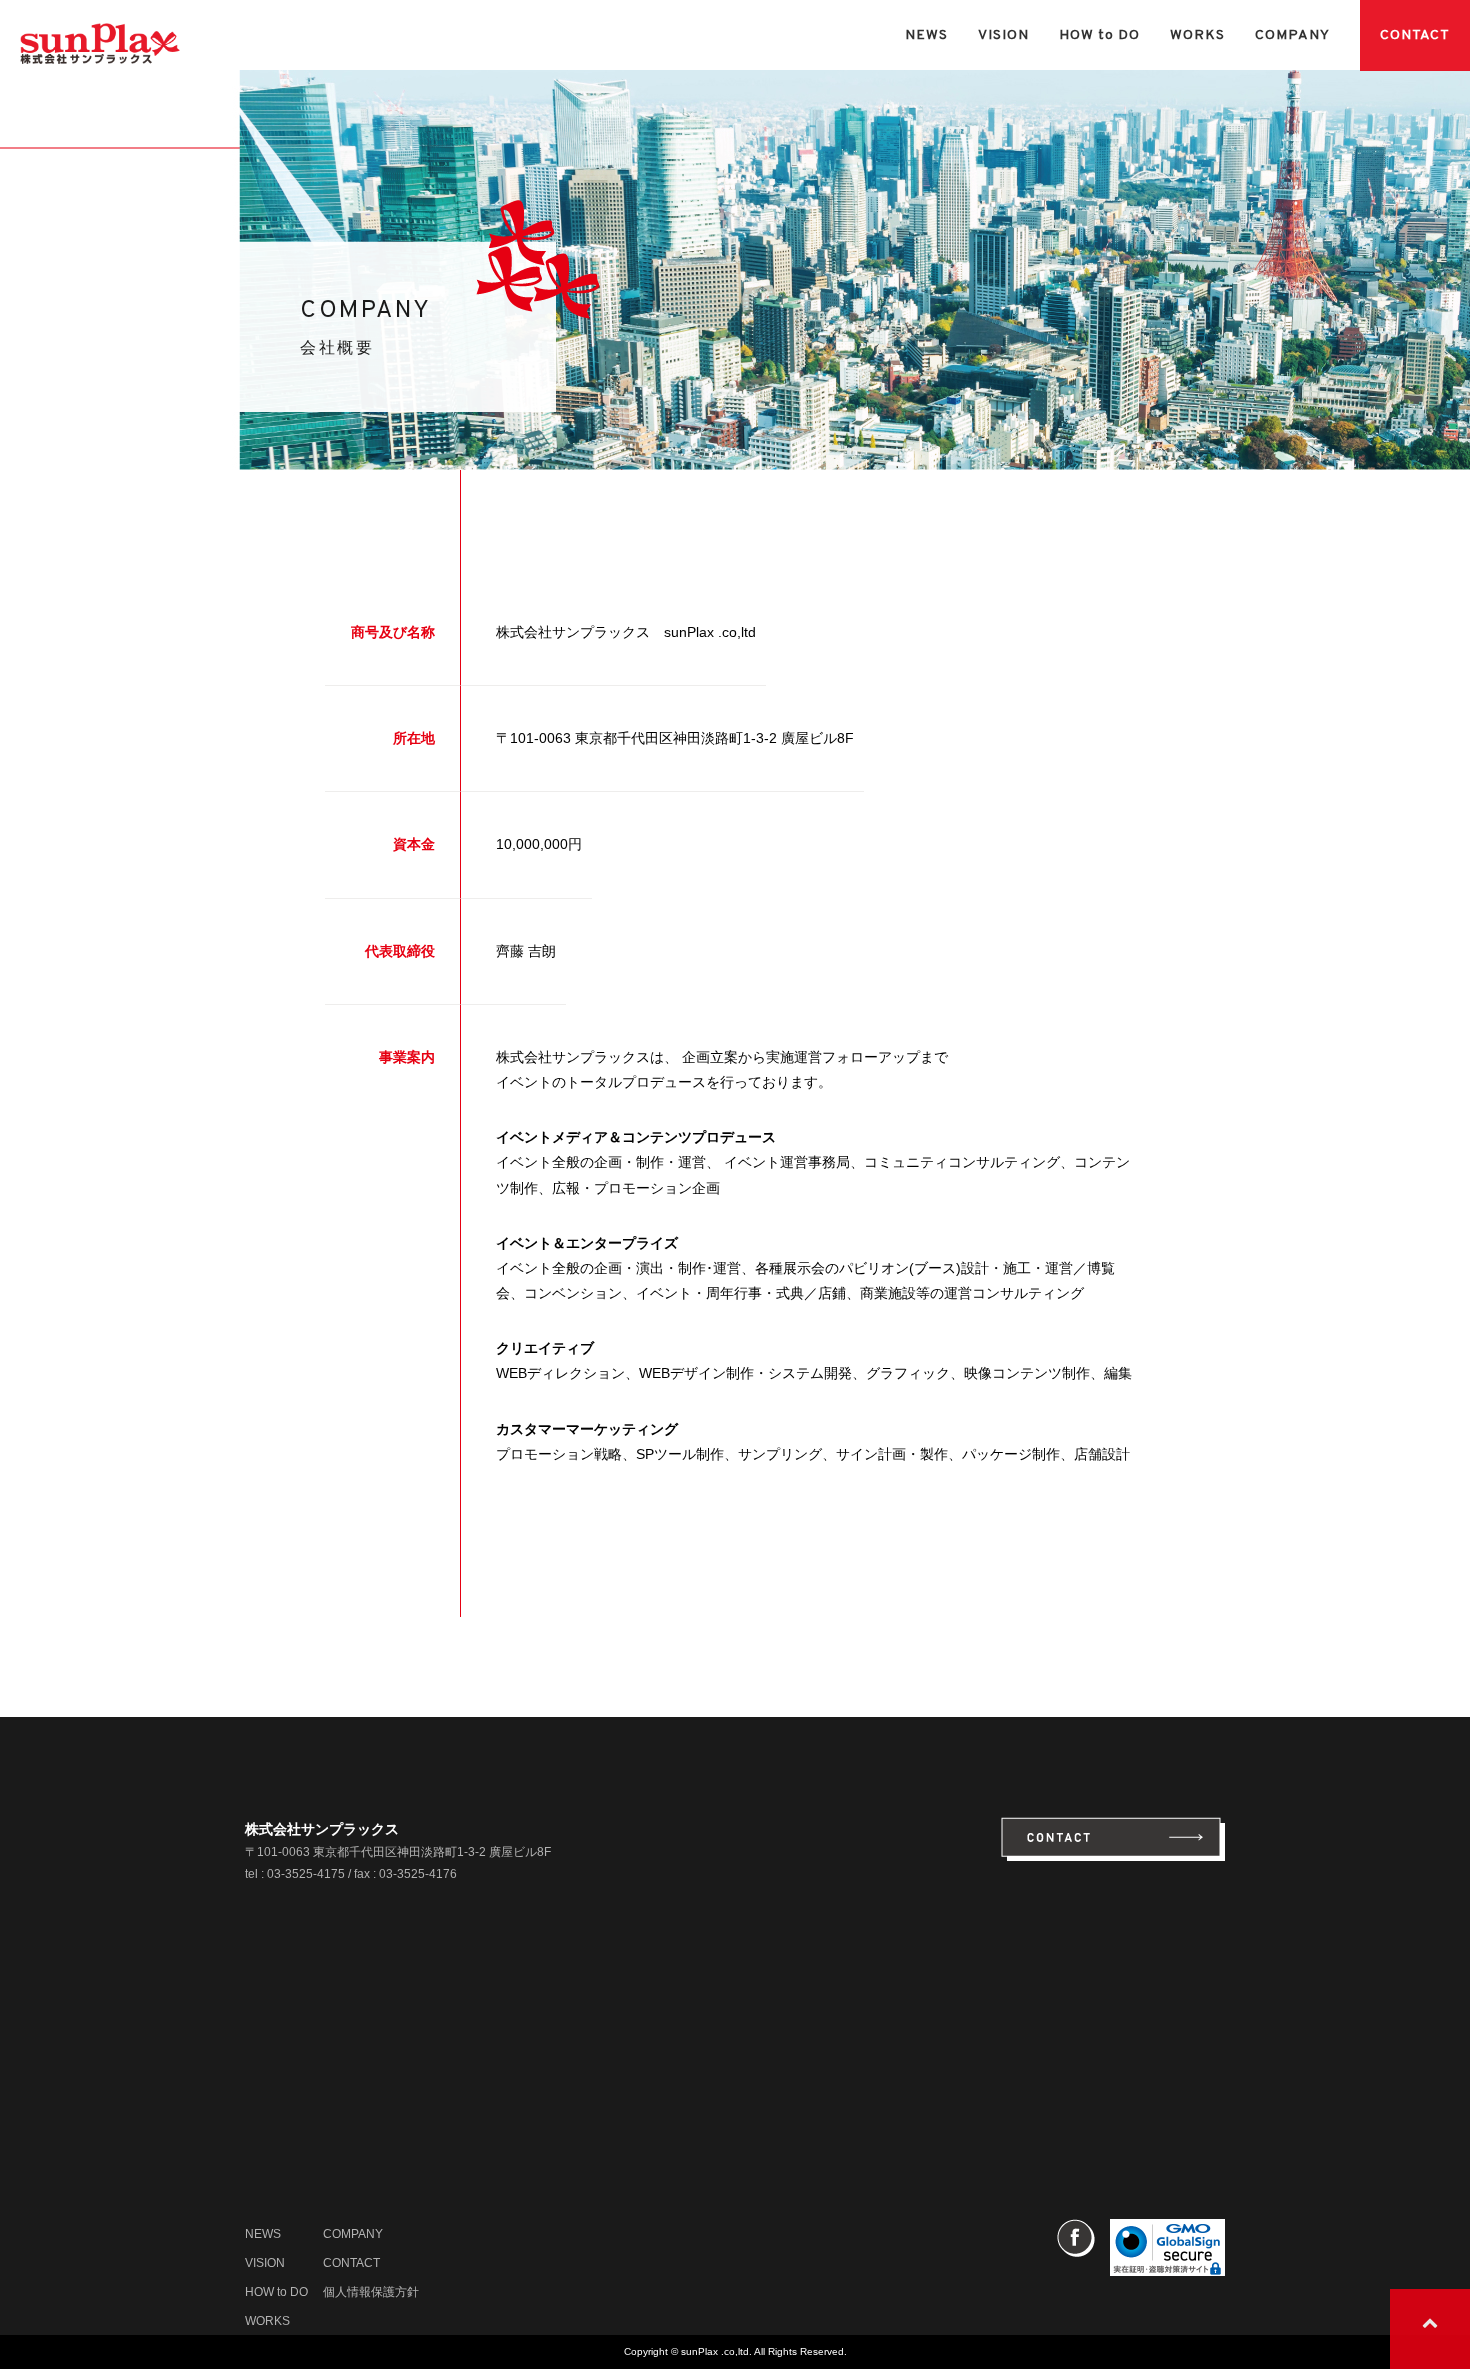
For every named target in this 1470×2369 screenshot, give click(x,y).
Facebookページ (1076, 2238)
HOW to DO (1099, 35)
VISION (1003, 35)
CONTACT (1415, 35)
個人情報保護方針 (371, 2292)
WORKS (1197, 35)
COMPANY (1292, 35)
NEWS (926, 35)
